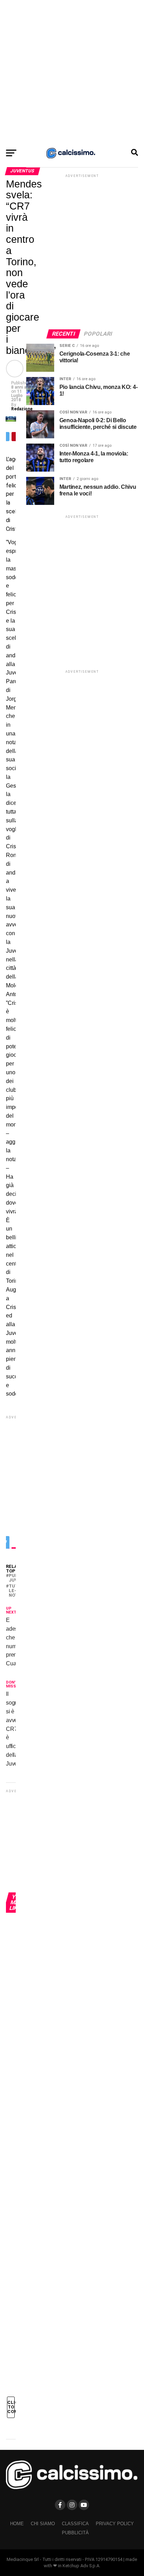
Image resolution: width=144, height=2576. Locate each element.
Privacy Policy (115, 2524)
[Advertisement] (72, 72)
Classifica (75, 2524)
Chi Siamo (43, 2524)
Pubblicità (75, 2533)
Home (17, 2524)
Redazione (22, 409)
